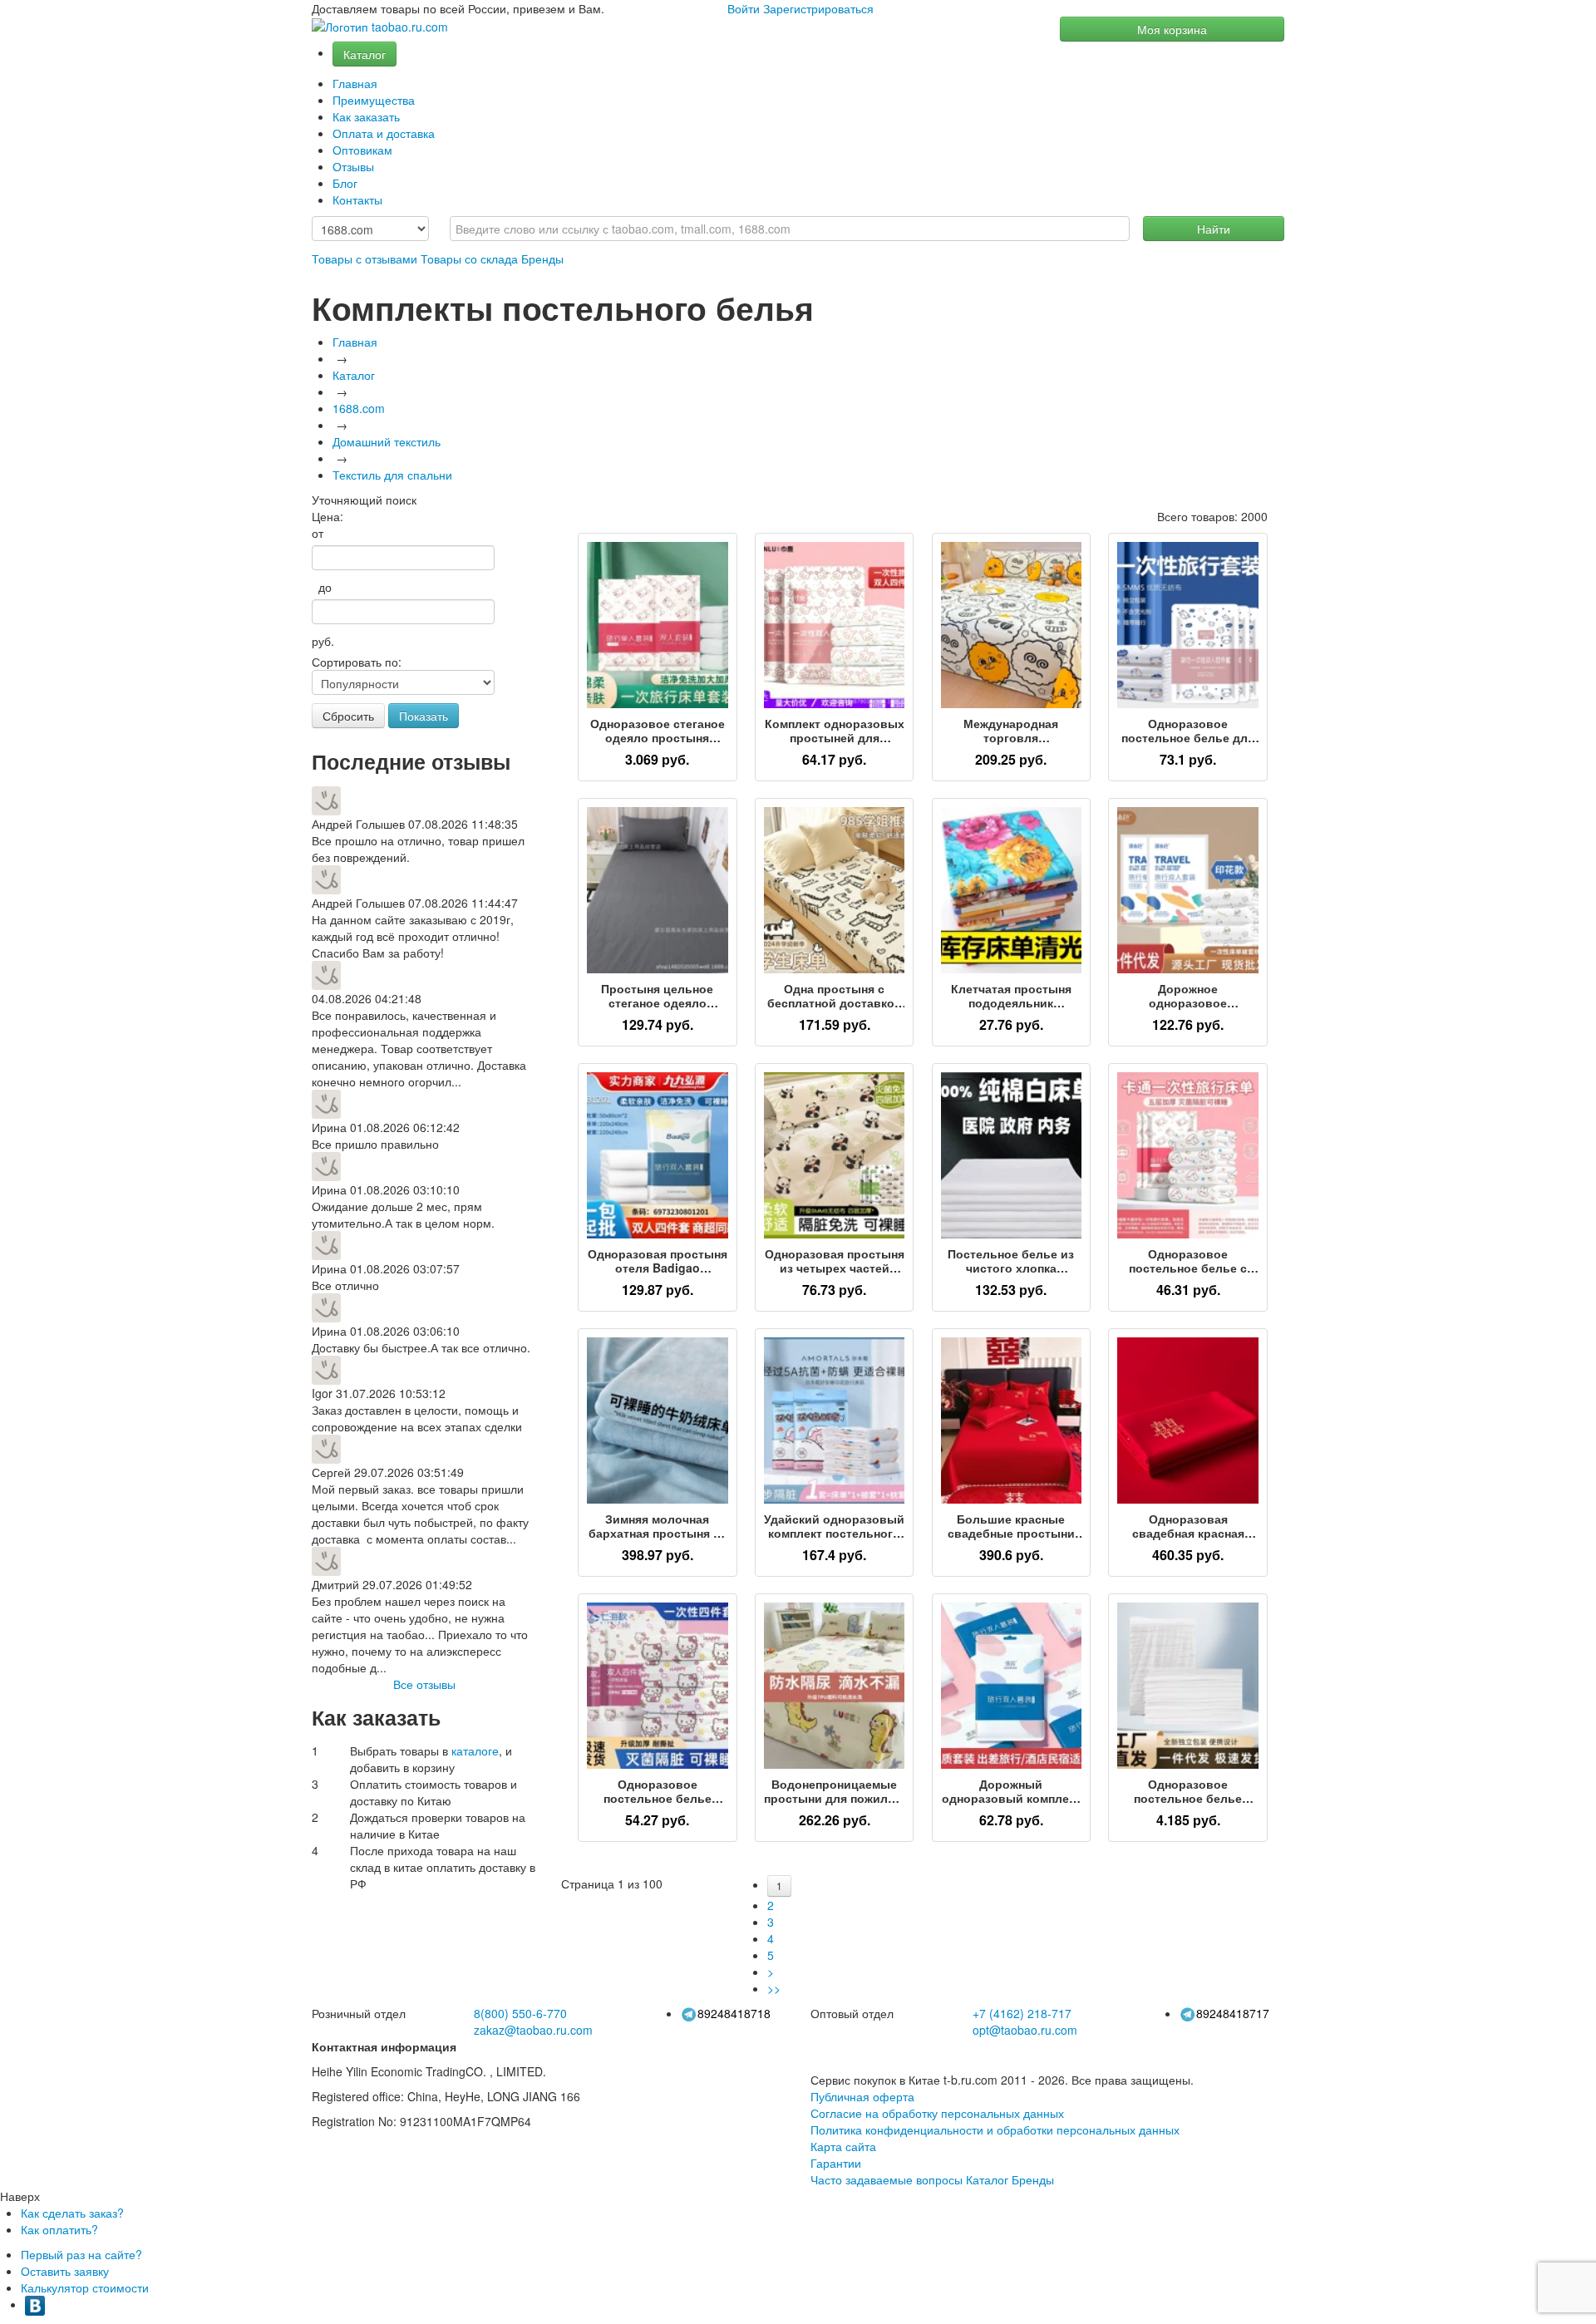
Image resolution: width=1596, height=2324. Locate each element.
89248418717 (1233, 2013)
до (322, 587)
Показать (424, 716)
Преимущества (374, 100)
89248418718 (734, 2013)
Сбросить (348, 716)
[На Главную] (380, 27)
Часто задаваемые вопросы (887, 2179)
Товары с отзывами (365, 258)
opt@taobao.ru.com (1025, 2030)
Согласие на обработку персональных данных (937, 2113)
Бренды (542, 258)
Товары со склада (469, 258)
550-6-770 (520, 2013)
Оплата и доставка (384, 133)
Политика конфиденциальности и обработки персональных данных (995, 2130)
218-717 (1022, 2013)
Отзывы (353, 166)
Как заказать (366, 116)
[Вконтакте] (35, 2304)
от (318, 533)
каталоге (475, 1750)
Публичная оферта (862, 2096)
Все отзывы (424, 1684)
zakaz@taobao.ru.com (533, 2030)
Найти (1214, 229)
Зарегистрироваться (818, 8)
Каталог (365, 54)
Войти (744, 8)
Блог (345, 183)
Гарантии (836, 2163)
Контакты (357, 199)
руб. (323, 641)
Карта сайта (843, 2146)
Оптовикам (362, 150)
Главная (355, 83)
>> (774, 1988)
